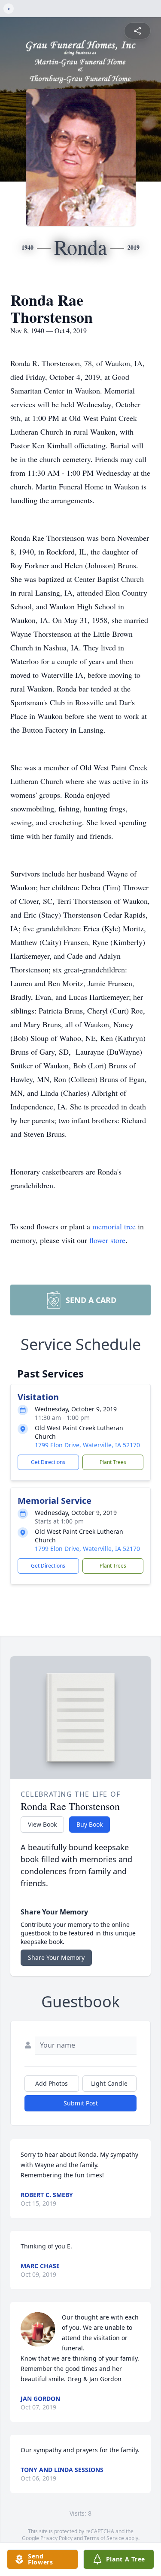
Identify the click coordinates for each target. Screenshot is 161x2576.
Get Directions (48, 1462)
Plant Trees (113, 1462)
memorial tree (114, 1226)
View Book (42, 1824)
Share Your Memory (56, 1957)
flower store (107, 1240)
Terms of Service (104, 2538)
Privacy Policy (56, 2538)
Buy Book (90, 1824)
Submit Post (81, 2103)
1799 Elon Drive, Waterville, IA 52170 (87, 1445)
